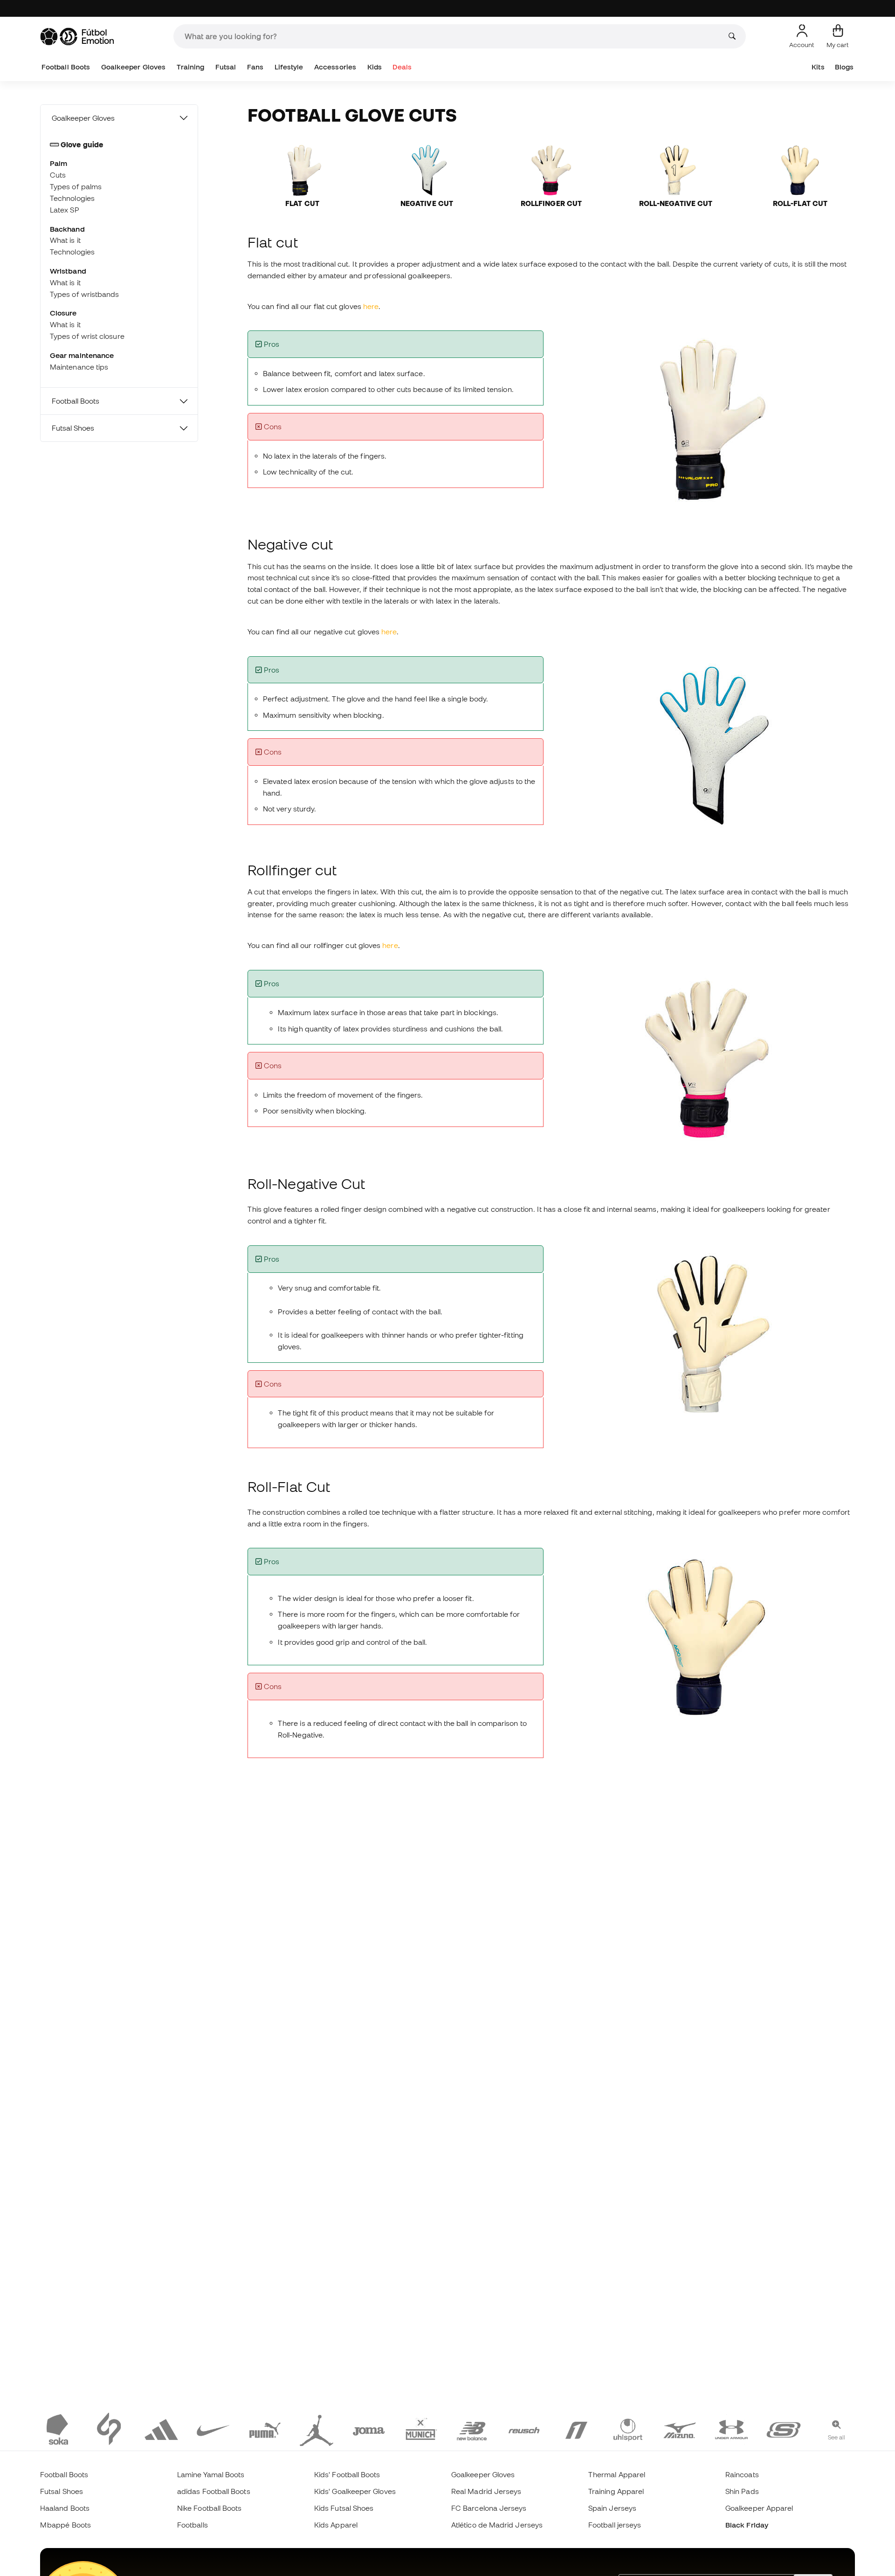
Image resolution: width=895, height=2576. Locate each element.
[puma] (265, 2429)
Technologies (72, 198)
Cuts (58, 175)
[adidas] (161, 2429)
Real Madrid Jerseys (486, 2491)
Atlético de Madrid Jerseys (497, 2525)
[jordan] (317, 2429)
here (371, 306)
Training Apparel (616, 2491)
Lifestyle (289, 67)
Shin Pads (742, 2491)
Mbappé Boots (65, 2525)
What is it (65, 240)
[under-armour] (731, 2429)
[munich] (420, 2429)
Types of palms (76, 186)
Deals (402, 67)
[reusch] (524, 2429)
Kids (375, 67)
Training (191, 67)
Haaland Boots (65, 2508)
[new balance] (472, 2429)
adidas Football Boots (214, 2491)
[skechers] (784, 2429)
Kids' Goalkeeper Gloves (355, 2491)
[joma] (369, 2429)
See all (837, 2437)
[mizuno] (680, 2429)
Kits (818, 67)
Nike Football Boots (209, 2508)
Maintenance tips (79, 367)
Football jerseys (615, 2525)
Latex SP (65, 210)
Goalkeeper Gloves (133, 67)
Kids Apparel (336, 2525)
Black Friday (747, 2525)
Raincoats (742, 2474)
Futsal (226, 67)
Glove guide (82, 144)
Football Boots (66, 67)
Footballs (193, 2525)
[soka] (57, 2429)
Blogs (844, 67)
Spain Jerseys (612, 2508)
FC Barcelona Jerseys (489, 2508)
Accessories (335, 67)
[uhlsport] (628, 2429)
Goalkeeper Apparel (759, 2508)
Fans (255, 67)
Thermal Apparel (617, 2474)
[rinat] (576, 2429)
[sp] (109, 2429)
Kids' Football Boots (347, 2474)
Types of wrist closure (87, 336)
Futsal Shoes (73, 428)
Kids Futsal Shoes (344, 2508)
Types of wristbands (84, 294)
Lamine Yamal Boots (211, 2474)
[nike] (213, 2429)
